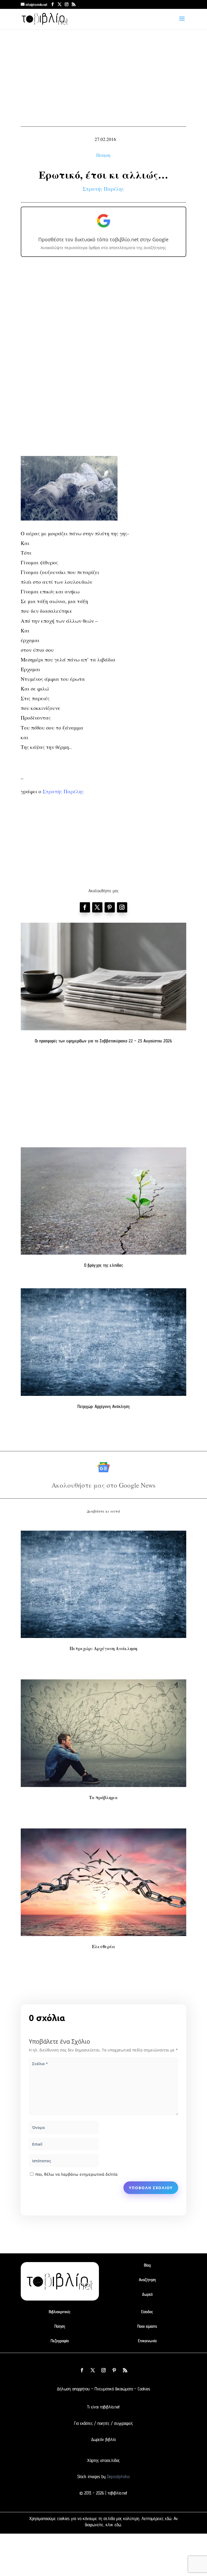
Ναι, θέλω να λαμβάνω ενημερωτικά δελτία (76, 2174)
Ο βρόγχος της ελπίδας (103, 1265)
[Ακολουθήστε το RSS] (125, 2370)
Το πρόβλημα (103, 1797)
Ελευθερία (103, 1946)
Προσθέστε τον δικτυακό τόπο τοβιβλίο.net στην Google (103, 239)
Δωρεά (147, 2294)
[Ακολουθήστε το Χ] (97, 907)
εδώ (168, 2518)
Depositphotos (118, 2476)
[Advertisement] (103, 81)
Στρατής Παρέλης (103, 189)
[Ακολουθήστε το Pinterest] (110, 907)
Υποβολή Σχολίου (151, 2188)
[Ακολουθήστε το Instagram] (122, 907)
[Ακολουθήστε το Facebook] (85, 907)
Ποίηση (103, 155)
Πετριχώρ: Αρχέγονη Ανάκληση (103, 1406)
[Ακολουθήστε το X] (93, 2370)
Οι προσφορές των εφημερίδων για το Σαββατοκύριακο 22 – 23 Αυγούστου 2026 (103, 1041)
